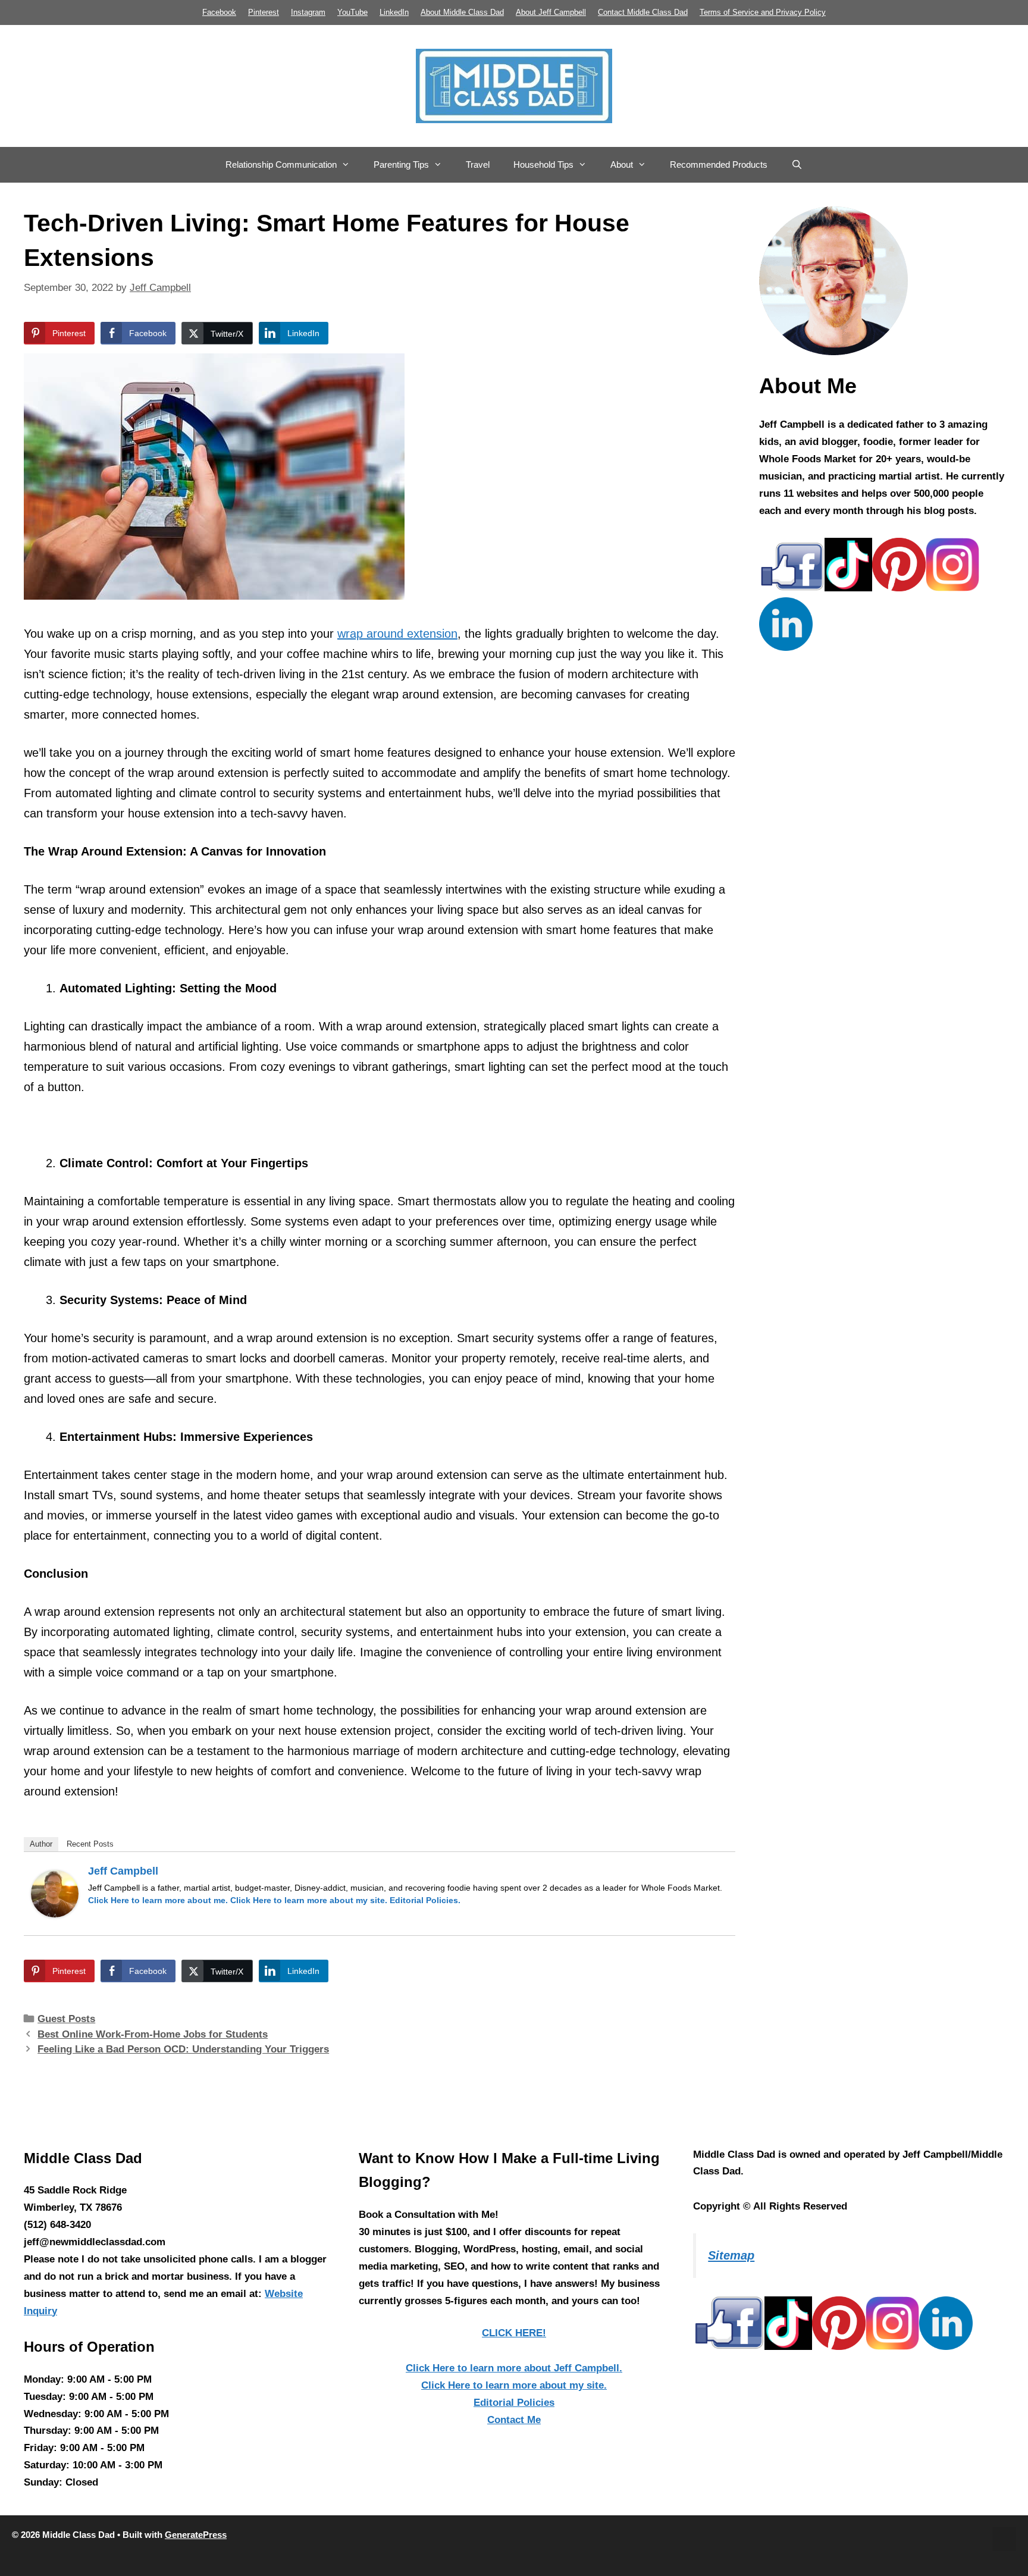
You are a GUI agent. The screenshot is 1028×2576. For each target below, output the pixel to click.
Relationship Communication (281, 164)
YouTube (352, 12)
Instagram (308, 12)
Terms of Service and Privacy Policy (763, 12)
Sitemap (731, 2255)
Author (41, 1844)
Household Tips (543, 164)
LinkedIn (394, 12)
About (622, 164)
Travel (478, 164)
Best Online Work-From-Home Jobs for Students (153, 2034)
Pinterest (264, 12)
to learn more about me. (158, 1900)
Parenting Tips (401, 164)
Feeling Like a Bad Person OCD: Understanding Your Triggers (183, 2049)
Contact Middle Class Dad (643, 12)
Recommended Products (719, 164)
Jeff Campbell (123, 1871)
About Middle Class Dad (462, 12)
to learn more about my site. (309, 1900)
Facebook (219, 12)
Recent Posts (90, 1844)
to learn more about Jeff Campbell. (514, 2368)
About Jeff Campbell (551, 12)
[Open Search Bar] (797, 165)
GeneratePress (196, 2535)
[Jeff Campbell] (55, 1913)
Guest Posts (66, 2019)
